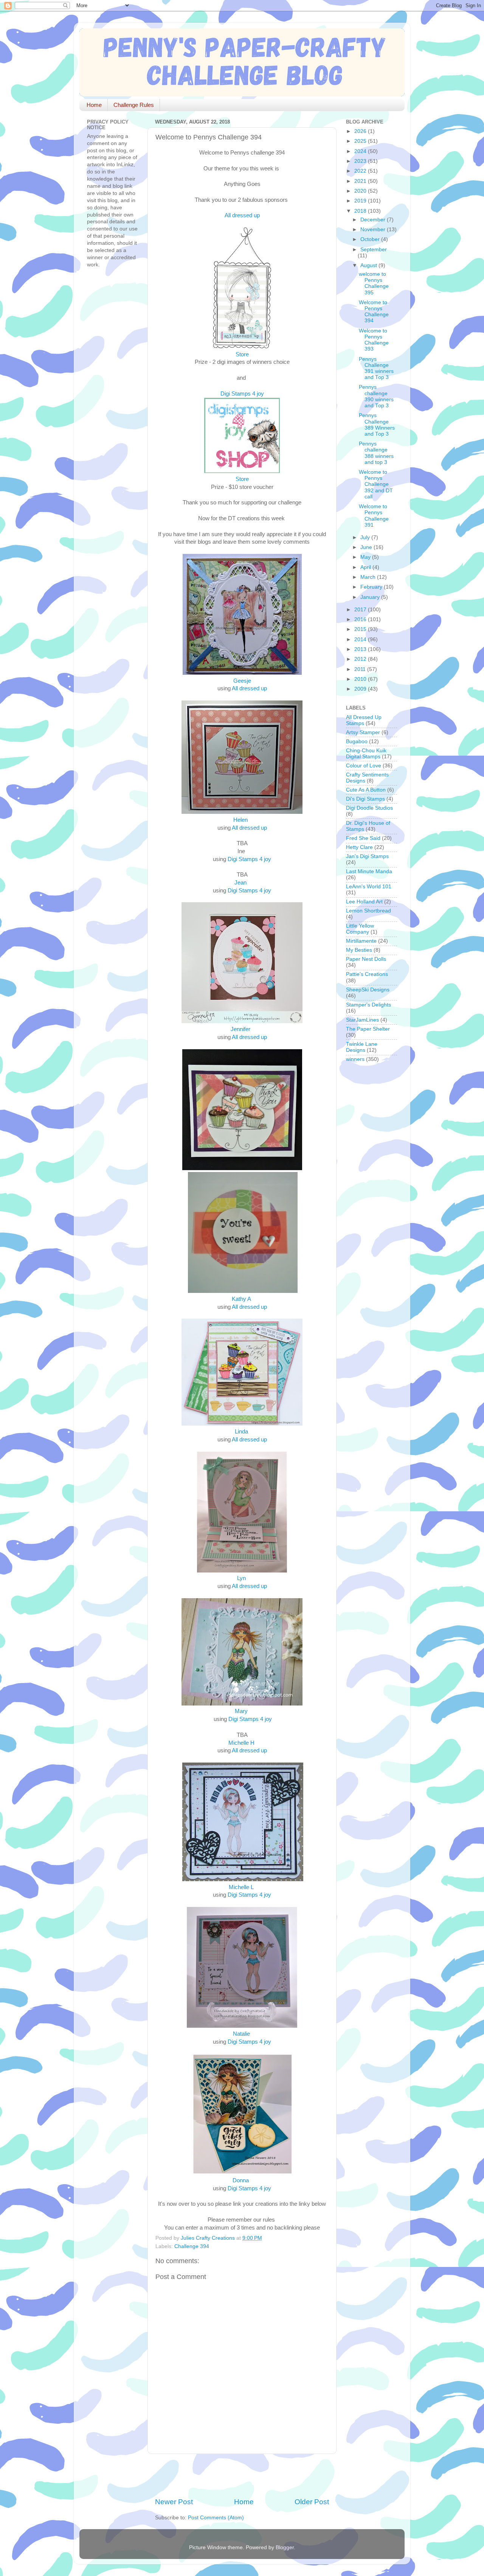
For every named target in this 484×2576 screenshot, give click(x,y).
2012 (361, 659)
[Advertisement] (244, 2475)
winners (355, 1059)
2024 (361, 151)
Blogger (285, 2547)
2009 (361, 689)
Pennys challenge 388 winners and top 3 (376, 453)
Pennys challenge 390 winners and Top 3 (376, 396)
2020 (361, 191)
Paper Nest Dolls (366, 959)
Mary (241, 1711)
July (366, 537)
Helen (241, 820)
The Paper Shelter (368, 1029)
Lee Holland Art (364, 902)
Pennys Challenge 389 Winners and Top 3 (377, 425)
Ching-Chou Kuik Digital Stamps (366, 754)
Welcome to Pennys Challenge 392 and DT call (376, 484)
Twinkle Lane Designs (362, 1047)
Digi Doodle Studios (369, 808)
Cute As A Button (366, 790)
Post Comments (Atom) (216, 2518)
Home (94, 105)
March (369, 577)
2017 (361, 610)
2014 (361, 639)
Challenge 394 (192, 2246)
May (366, 557)
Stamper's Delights (368, 1005)
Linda (241, 1432)
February (372, 587)
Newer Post (174, 2502)
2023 (361, 161)
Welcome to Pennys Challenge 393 (374, 340)
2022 (361, 171)
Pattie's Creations (367, 974)
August (369, 265)
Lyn (241, 1578)
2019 (361, 201)
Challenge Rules (134, 105)
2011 (361, 669)
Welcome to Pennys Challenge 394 (374, 312)
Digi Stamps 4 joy (242, 394)
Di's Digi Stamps (365, 799)
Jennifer (241, 1029)
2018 (361, 211)
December (374, 220)
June (367, 547)
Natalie (241, 2034)
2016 (361, 619)
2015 (361, 629)
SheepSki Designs (368, 990)
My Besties (359, 950)
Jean (241, 883)
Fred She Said (363, 838)
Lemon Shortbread (368, 911)
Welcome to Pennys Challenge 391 (374, 516)
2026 (361, 131)
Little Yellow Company (360, 929)
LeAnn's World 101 (369, 887)
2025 (361, 141)
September (374, 250)
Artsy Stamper (363, 732)
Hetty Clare (359, 847)
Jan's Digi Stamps (367, 856)
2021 (361, 181)
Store (242, 354)
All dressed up (242, 215)
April (366, 567)
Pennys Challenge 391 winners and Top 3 (376, 368)
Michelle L (241, 1887)
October (371, 239)
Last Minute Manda (369, 871)
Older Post (312, 2502)
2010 (361, 679)
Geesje (242, 681)
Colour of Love (364, 766)
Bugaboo (357, 741)
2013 (361, 649)
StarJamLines (362, 1020)
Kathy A (241, 1299)
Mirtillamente (361, 941)
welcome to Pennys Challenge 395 (374, 283)
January (371, 597)
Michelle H (241, 1743)
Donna (241, 2180)
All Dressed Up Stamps (364, 720)
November (374, 230)
